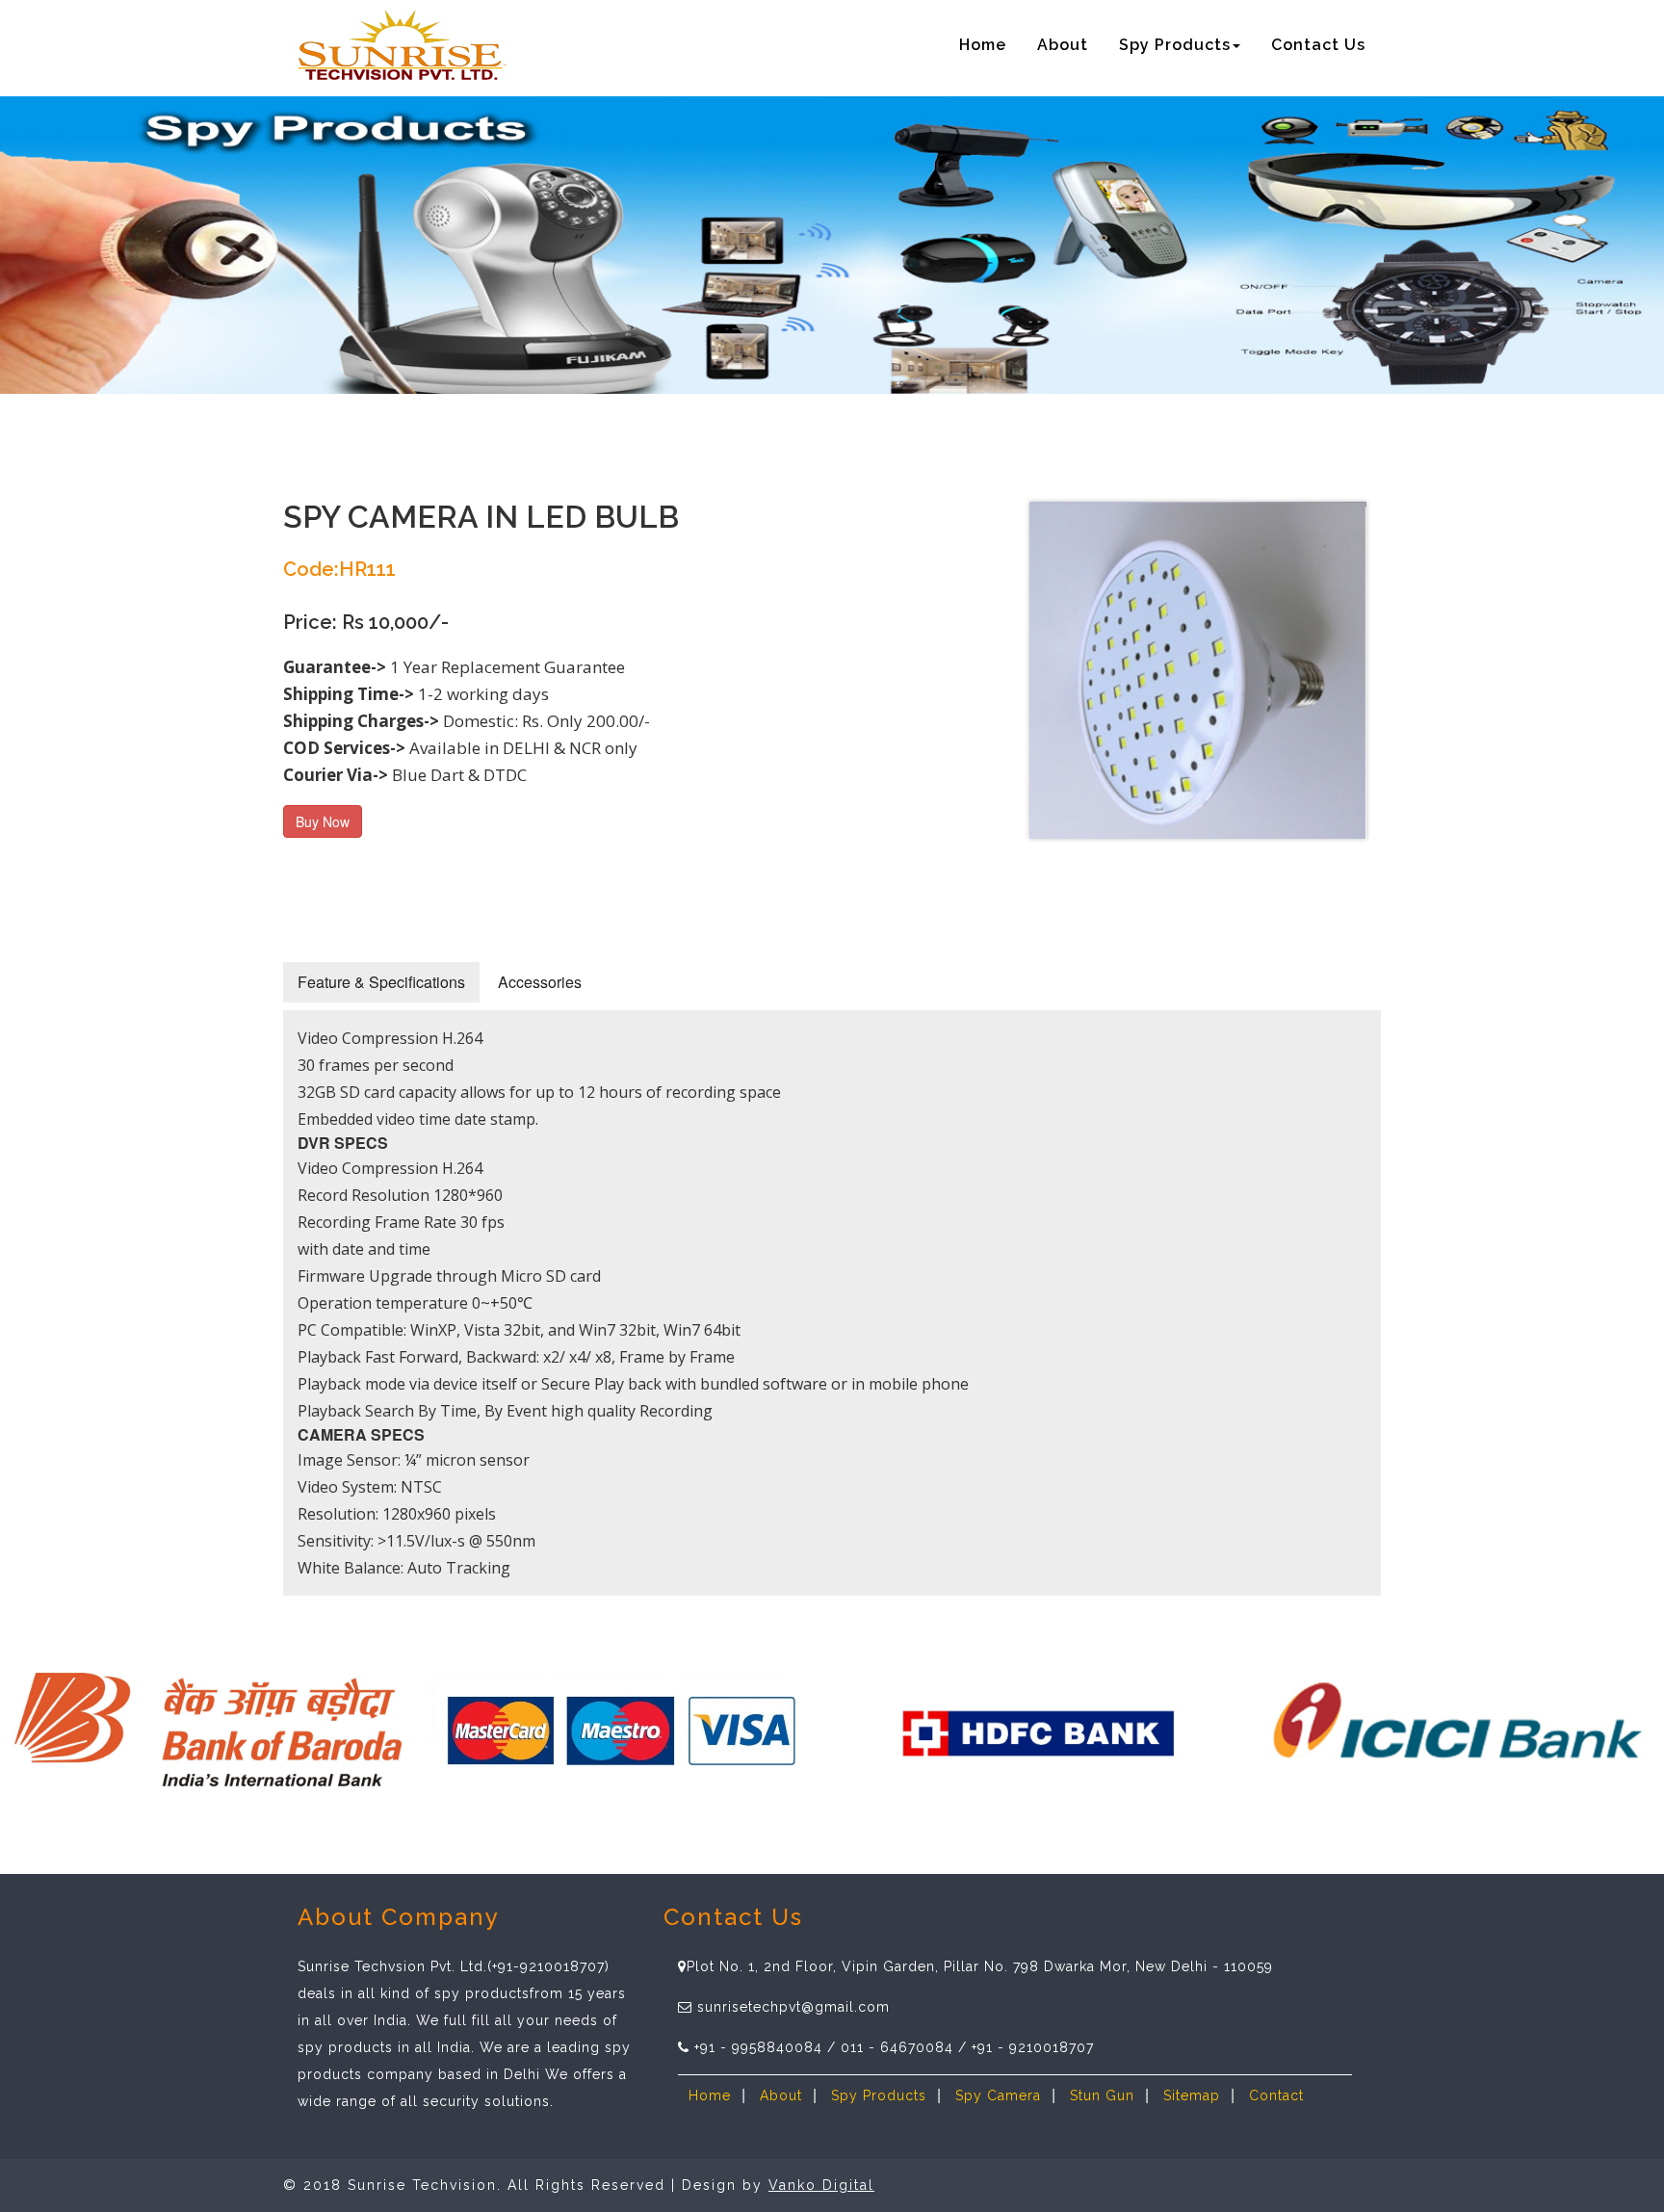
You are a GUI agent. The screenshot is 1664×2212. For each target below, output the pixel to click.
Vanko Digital (821, 2185)
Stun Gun (1102, 2095)
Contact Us (1318, 45)
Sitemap (1192, 2095)
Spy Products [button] (1175, 45)
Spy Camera (998, 2095)
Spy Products (879, 2095)
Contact (1276, 2095)
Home (983, 45)
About (1063, 45)
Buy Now (323, 821)
